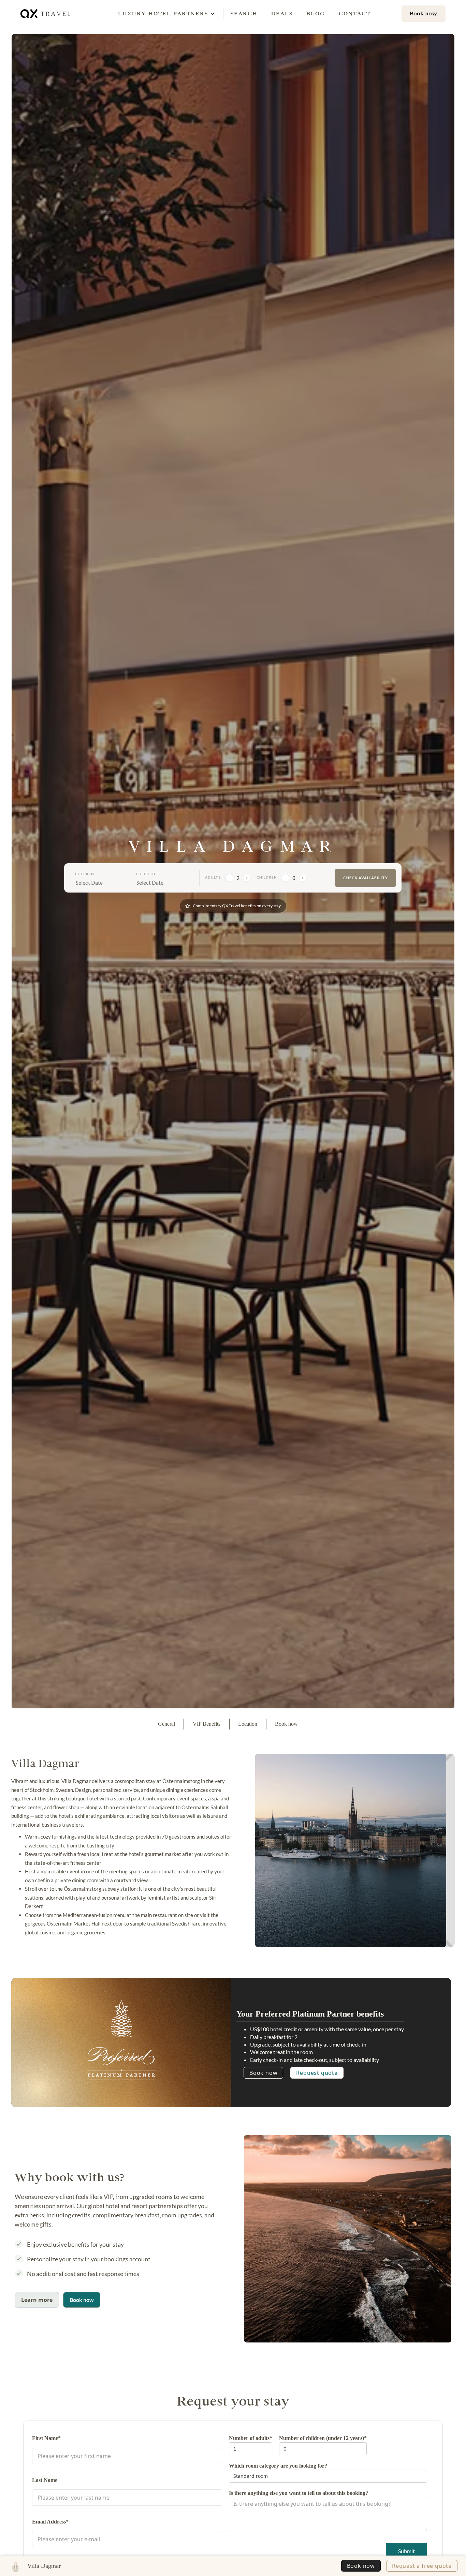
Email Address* (50, 2522)
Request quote (317, 2073)
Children (267, 877)
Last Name (45, 2480)
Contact (355, 13)
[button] (163, 14)
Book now (263, 2073)
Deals (282, 13)
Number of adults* (251, 2438)
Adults (213, 877)
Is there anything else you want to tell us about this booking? (298, 2493)
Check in (85, 874)
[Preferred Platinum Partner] (121, 2040)
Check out (148, 874)
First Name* (46, 2438)
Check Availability (366, 878)
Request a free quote (422, 2566)
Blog (316, 13)
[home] (46, 13)
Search (244, 13)
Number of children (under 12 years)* (323, 2438)
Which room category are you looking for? (278, 2466)
